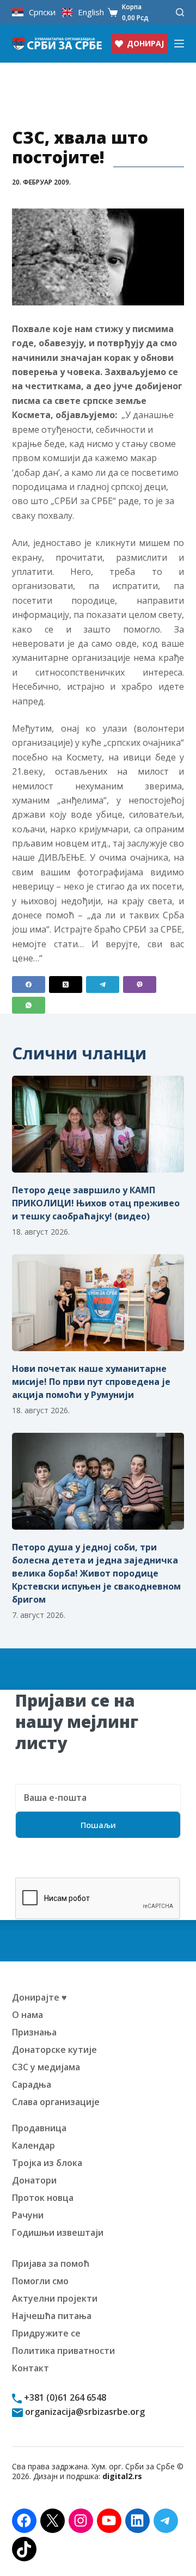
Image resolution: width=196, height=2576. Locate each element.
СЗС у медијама (46, 2067)
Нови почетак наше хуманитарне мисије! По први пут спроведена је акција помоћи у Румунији (91, 1382)
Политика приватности (63, 2351)
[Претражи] (180, 12)
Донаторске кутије (54, 2050)
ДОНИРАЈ (145, 43)
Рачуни (28, 2215)
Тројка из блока (47, 2163)
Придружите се (46, 2333)
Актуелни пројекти (55, 2298)
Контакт (30, 2368)
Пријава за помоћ (51, 2264)
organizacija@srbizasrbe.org (84, 2412)
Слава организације (56, 2102)
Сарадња (32, 2084)
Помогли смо (40, 2281)
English (91, 12)
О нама (27, 2015)
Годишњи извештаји (58, 2232)
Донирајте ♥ (39, 1997)
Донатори (34, 2180)
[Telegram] (103, 985)
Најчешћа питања (52, 2316)
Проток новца (43, 2198)
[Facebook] (29, 985)
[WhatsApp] (29, 1005)
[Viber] (140, 985)
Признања (34, 2032)
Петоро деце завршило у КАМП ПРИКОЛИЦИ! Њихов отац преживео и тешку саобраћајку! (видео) (96, 1203)
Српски (42, 12)
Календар (33, 2145)
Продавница (39, 2128)
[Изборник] (179, 44)
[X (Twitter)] (66, 985)
